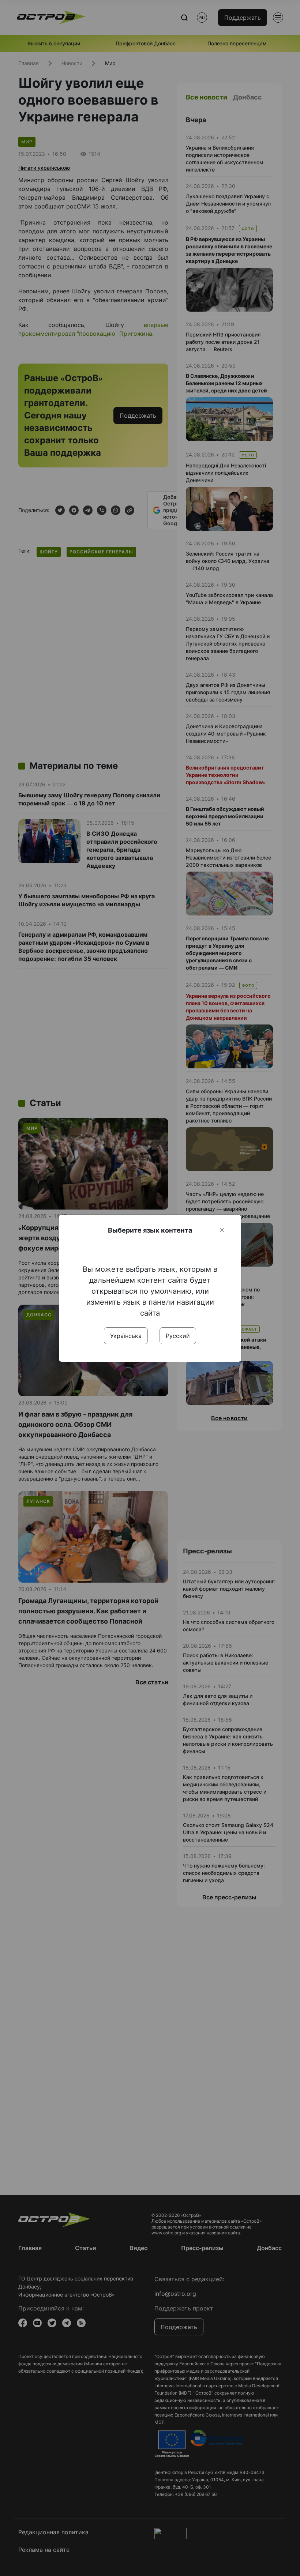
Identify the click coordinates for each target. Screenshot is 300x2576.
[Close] (222, 1230)
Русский (178, 1336)
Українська (126, 1336)
